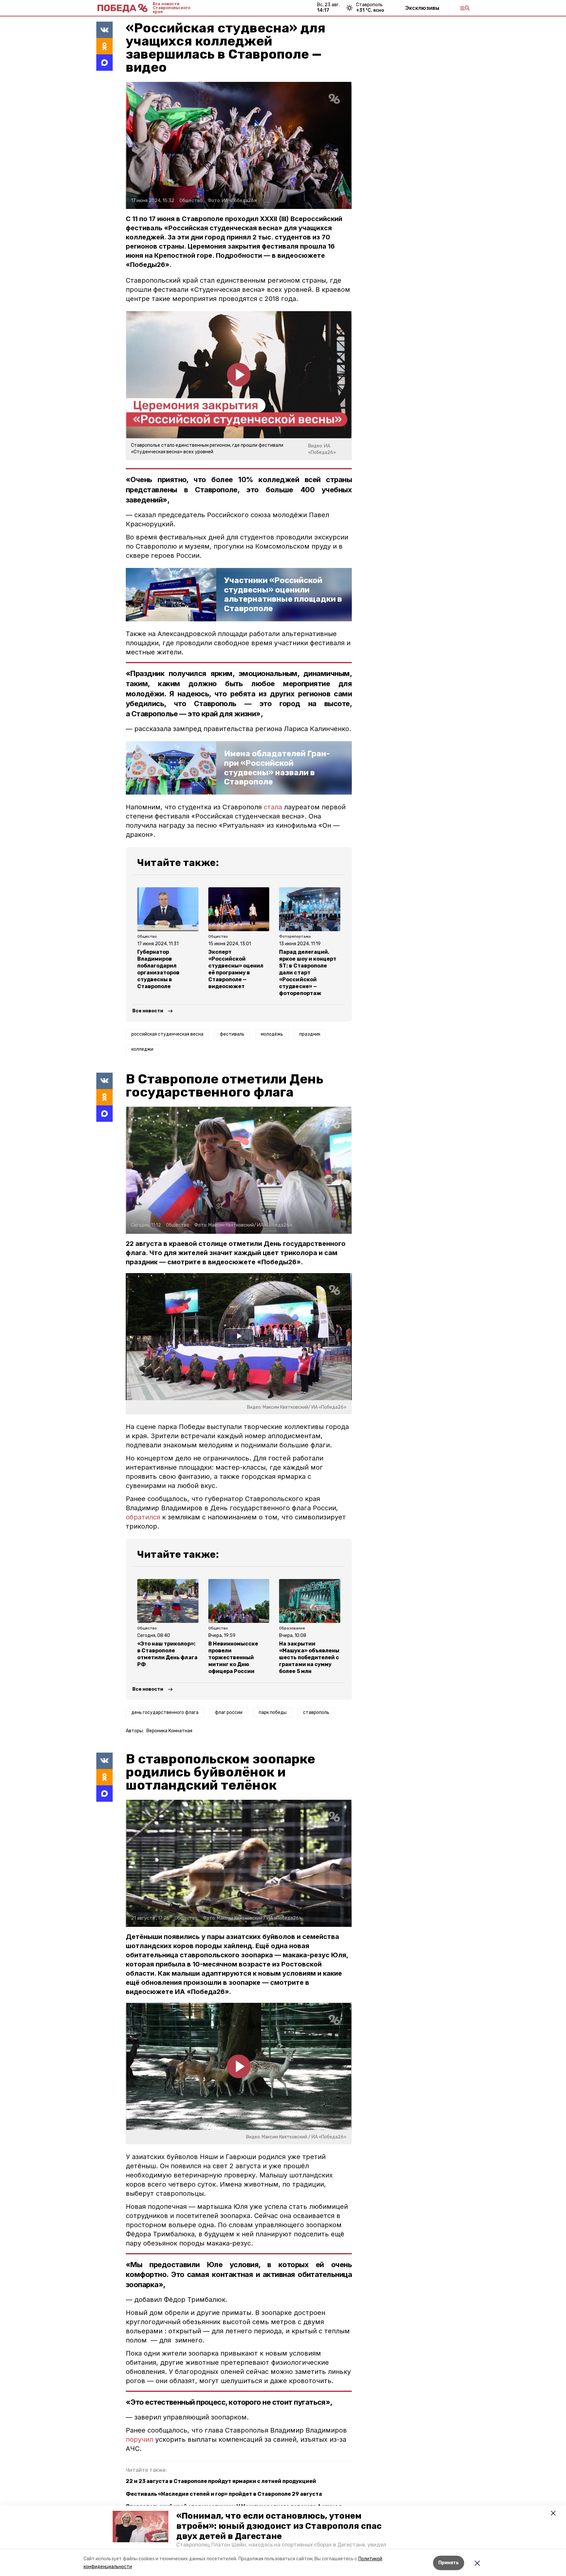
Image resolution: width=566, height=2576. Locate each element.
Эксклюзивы (422, 8)
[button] (141, 2527)
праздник (310, 1034)
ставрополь (316, 1712)
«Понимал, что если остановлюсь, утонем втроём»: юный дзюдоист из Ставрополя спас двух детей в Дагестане (279, 2526)
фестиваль (232, 1034)
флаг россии (229, 1712)
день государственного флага (165, 1712)
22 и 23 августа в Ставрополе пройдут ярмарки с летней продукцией (221, 2481)
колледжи (142, 1049)
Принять (449, 2563)
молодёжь (272, 1034)
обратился (144, 1517)
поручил (140, 2439)
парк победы (273, 1712)
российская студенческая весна (167, 1034)
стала (273, 807)
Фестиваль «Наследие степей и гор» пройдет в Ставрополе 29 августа (224, 2494)
